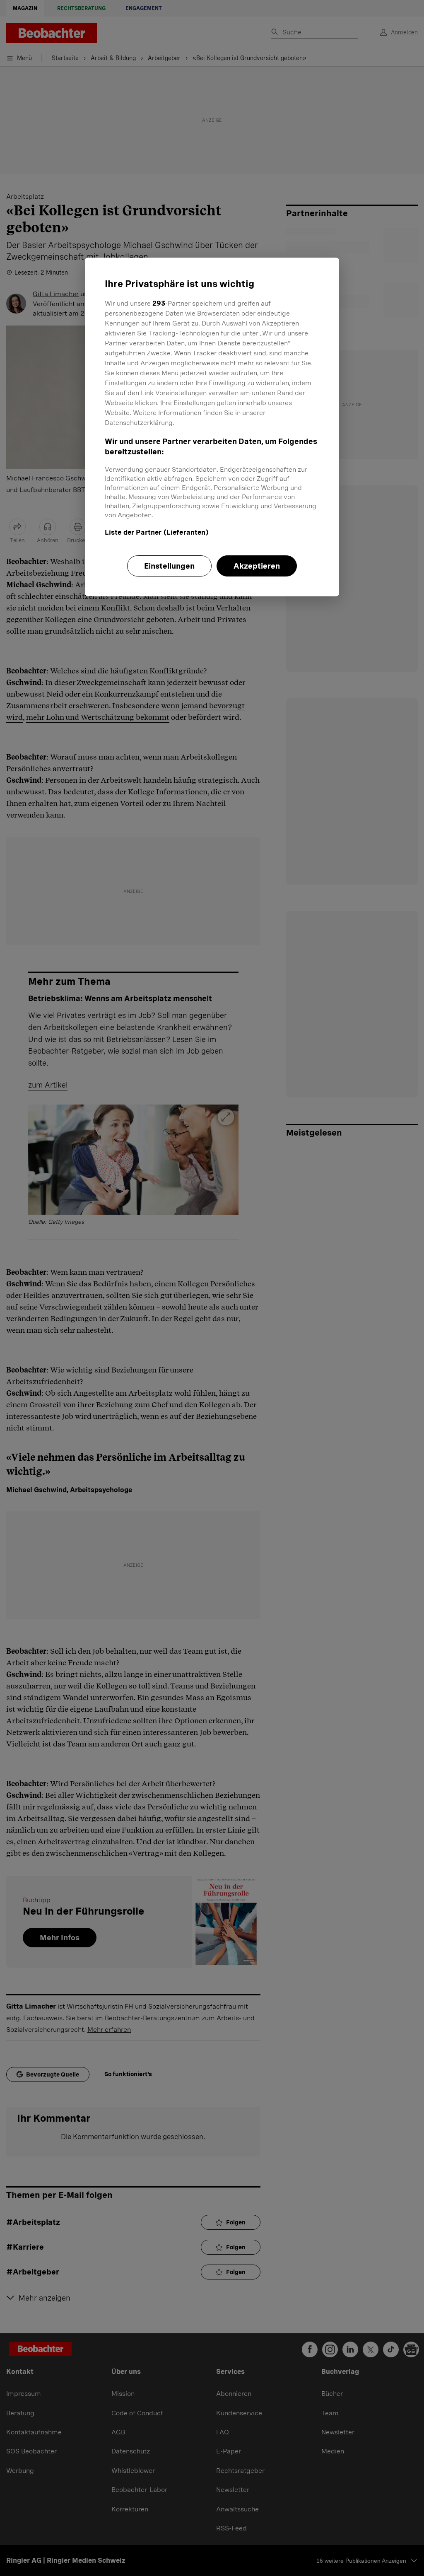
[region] (212, 427)
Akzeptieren (257, 566)
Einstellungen (169, 566)
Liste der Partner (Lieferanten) (157, 532)
